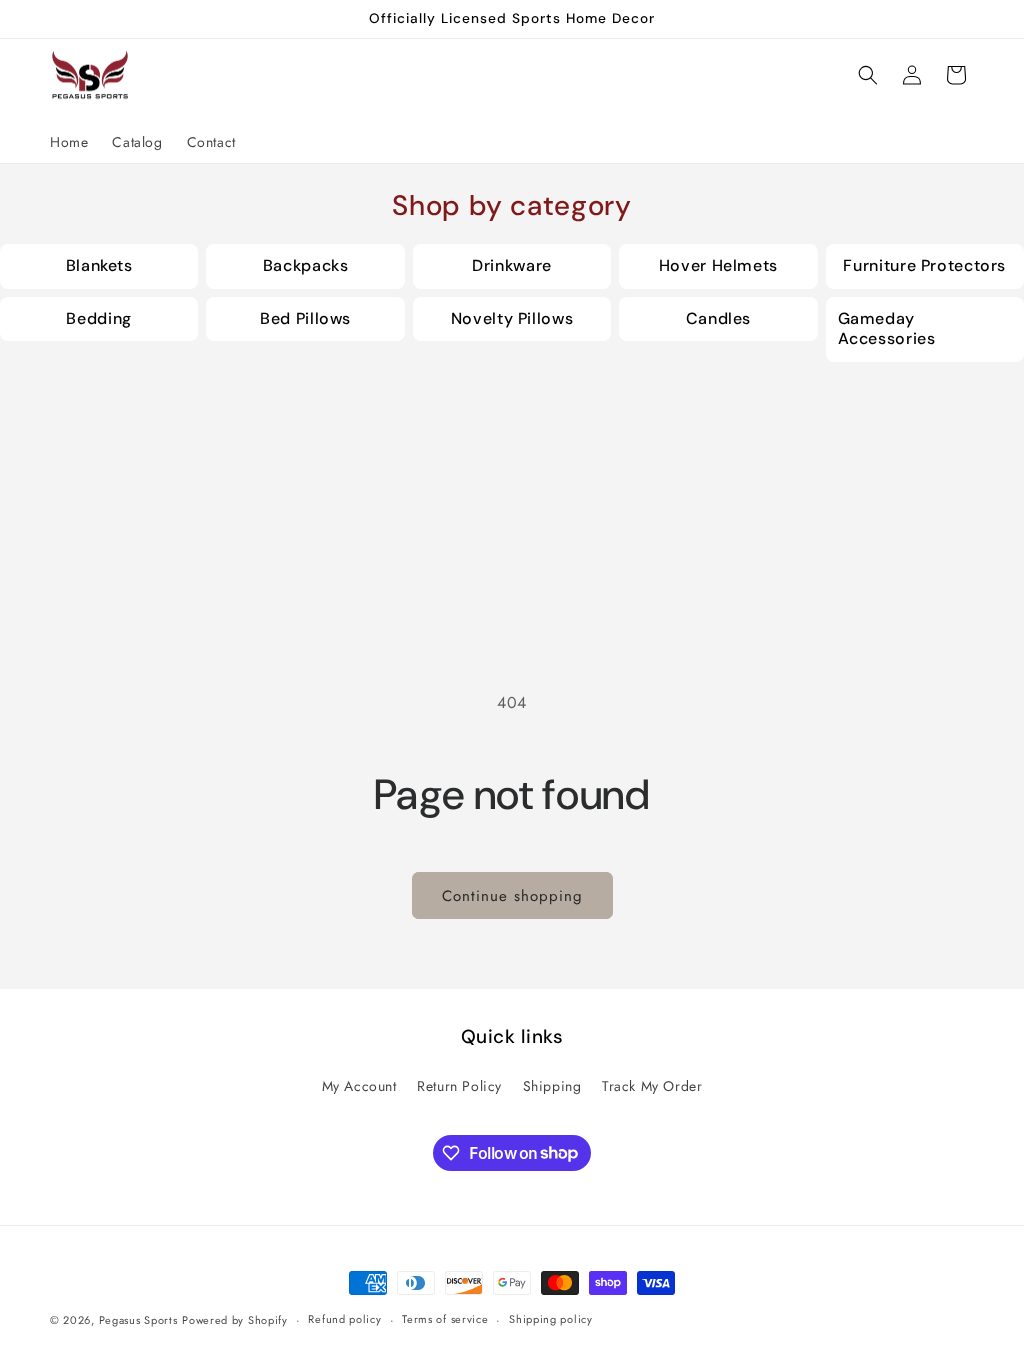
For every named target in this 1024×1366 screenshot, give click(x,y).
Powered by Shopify (235, 1320)
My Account (359, 1086)
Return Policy (459, 1086)
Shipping (552, 1086)
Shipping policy (551, 1319)
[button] (868, 75)
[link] (99, 266)
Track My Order (652, 1086)
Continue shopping (512, 896)
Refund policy (344, 1319)
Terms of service (445, 1319)
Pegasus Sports (138, 1320)
